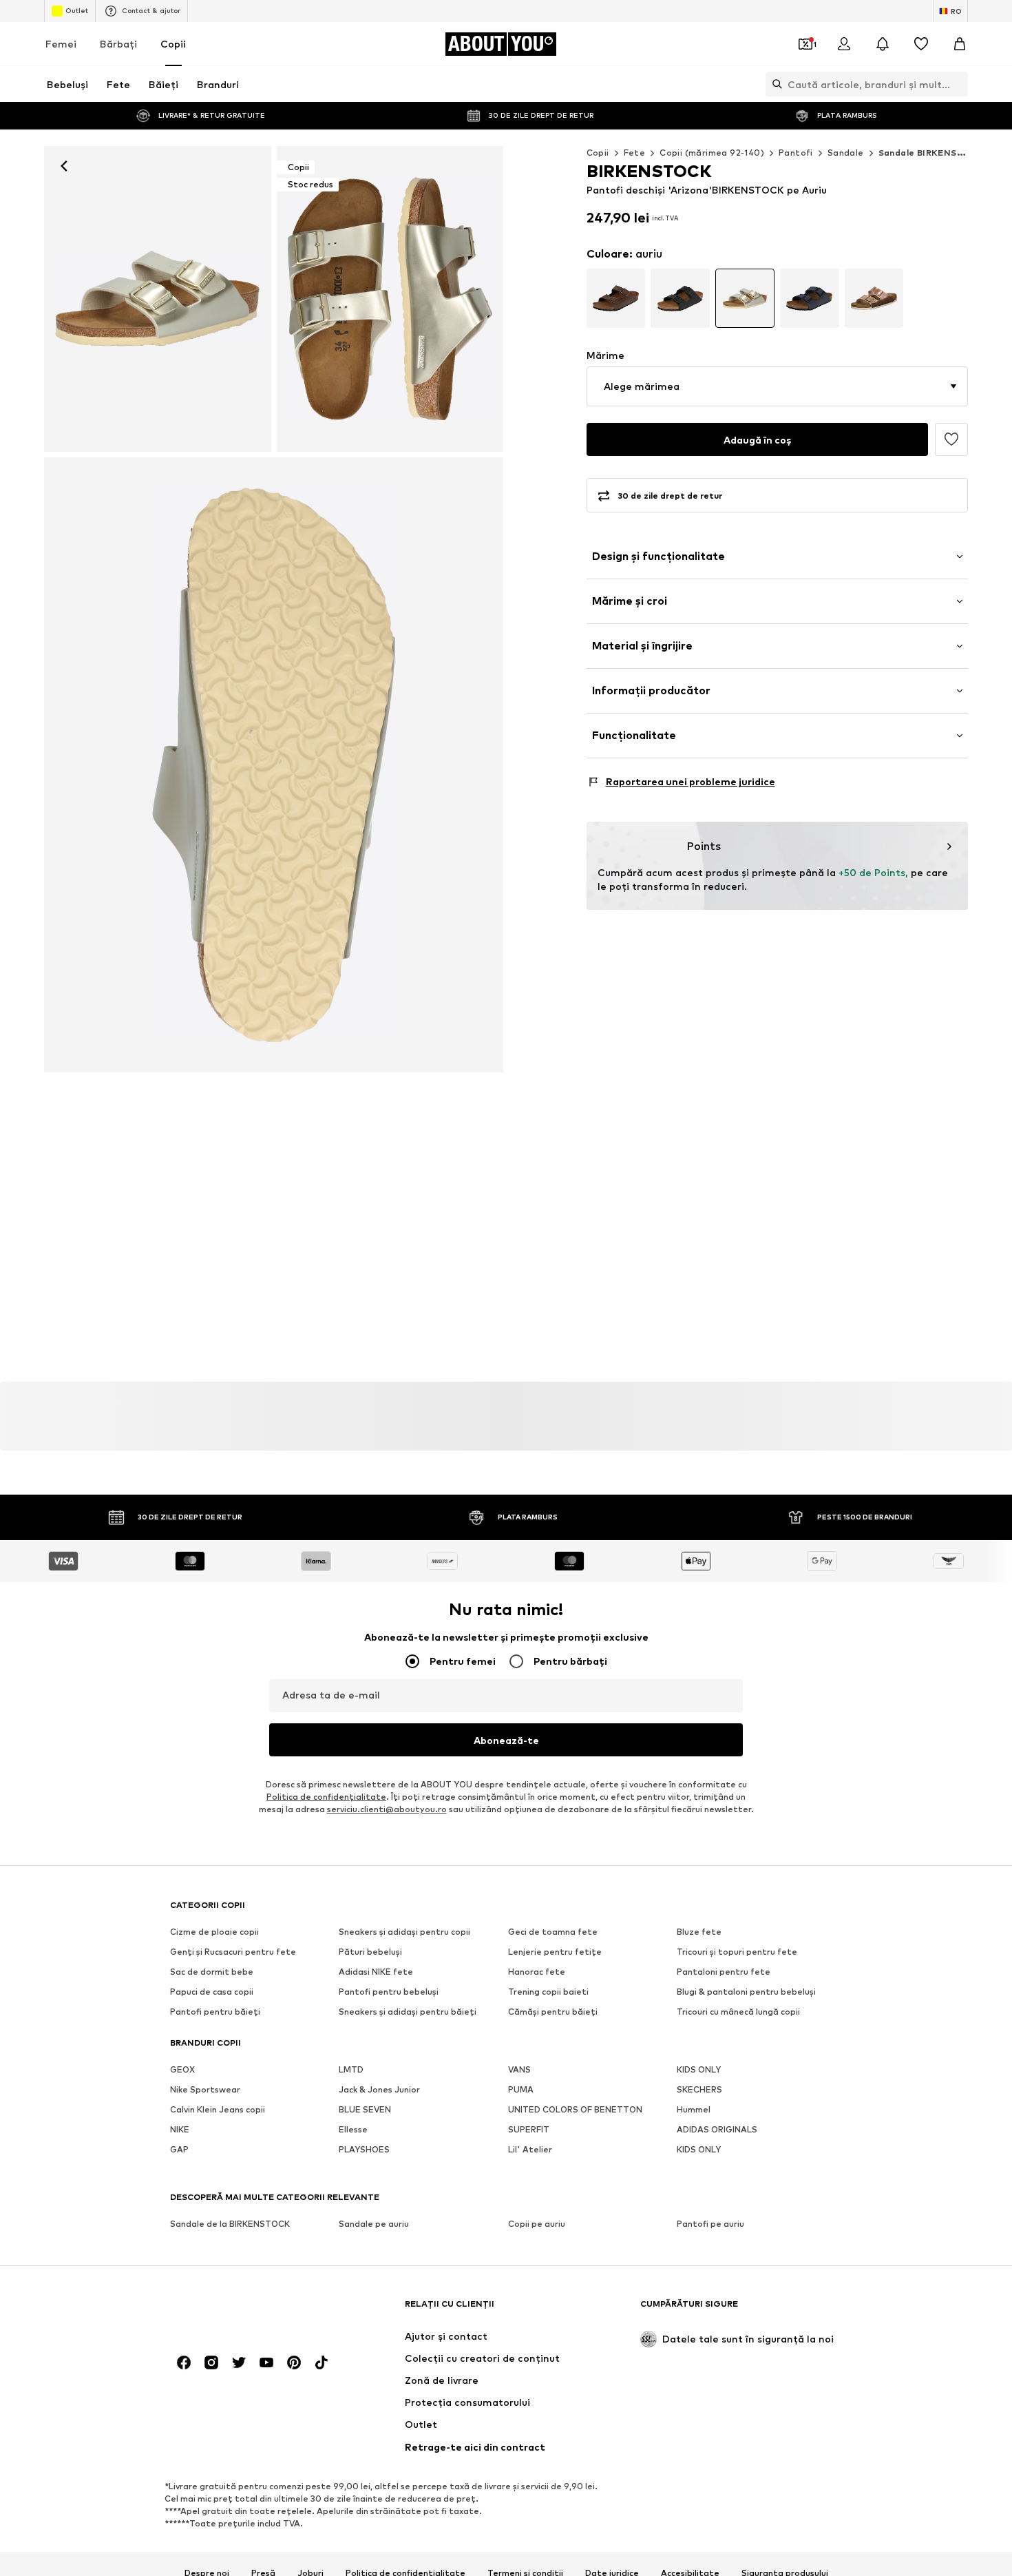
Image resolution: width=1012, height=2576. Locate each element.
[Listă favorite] (921, 44)
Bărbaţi (118, 44)
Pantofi (796, 153)
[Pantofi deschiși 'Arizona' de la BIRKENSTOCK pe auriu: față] (158, 299)
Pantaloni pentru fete (724, 1972)
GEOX (182, 2070)
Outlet (77, 10)
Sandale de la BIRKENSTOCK (230, 2224)
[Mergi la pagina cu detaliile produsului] (616, 298)
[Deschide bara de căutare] (774, 84)
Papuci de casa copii (212, 1992)
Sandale (846, 153)
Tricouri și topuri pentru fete (737, 1952)
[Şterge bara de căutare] (958, 84)
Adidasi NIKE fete (376, 1972)
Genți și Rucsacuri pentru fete (233, 1952)
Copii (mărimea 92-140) (712, 153)
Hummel (694, 2110)
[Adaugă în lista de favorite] (951, 439)
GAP (179, 2150)
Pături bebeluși (370, 1952)
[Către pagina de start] (245, 2310)
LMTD (351, 2070)
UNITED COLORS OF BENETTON (575, 2110)
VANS (519, 2070)
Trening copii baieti (548, 1992)
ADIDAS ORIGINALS (717, 2130)
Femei (61, 44)
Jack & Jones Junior (379, 2090)
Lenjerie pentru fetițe (555, 1952)
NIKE (180, 2130)
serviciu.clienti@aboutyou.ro (387, 1810)
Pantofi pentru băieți (215, 2012)
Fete (635, 153)
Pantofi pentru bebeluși (389, 1992)
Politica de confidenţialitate (326, 1797)
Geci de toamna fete (553, 1932)
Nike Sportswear (205, 2090)
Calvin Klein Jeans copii (218, 2110)
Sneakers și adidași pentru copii (404, 1932)
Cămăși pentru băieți (553, 2012)
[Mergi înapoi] (64, 166)
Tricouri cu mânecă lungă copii (738, 2012)
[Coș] (960, 44)
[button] (778, 386)
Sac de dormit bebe (212, 1972)
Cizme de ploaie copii (214, 1932)
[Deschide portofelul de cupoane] (805, 44)
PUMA (521, 2090)
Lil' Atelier (530, 2150)
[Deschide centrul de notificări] (883, 44)
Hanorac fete (537, 1972)
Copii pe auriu (537, 2224)
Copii (173, 44)
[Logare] (844, 44)
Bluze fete (699, 1932)
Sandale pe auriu (374, 2224)
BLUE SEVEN (365, 2110)
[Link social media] (184, 2363)
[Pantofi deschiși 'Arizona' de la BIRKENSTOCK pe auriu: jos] (274, 765)
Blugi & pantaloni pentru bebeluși (746, 1992)
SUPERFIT (529, 2130)
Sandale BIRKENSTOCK (931, 153)
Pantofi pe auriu (710, 2224)
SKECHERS (699, 2090)
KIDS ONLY (699, 2070)
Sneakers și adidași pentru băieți (408, 2012)
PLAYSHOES (364, 2150)
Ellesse (353, 2130)
